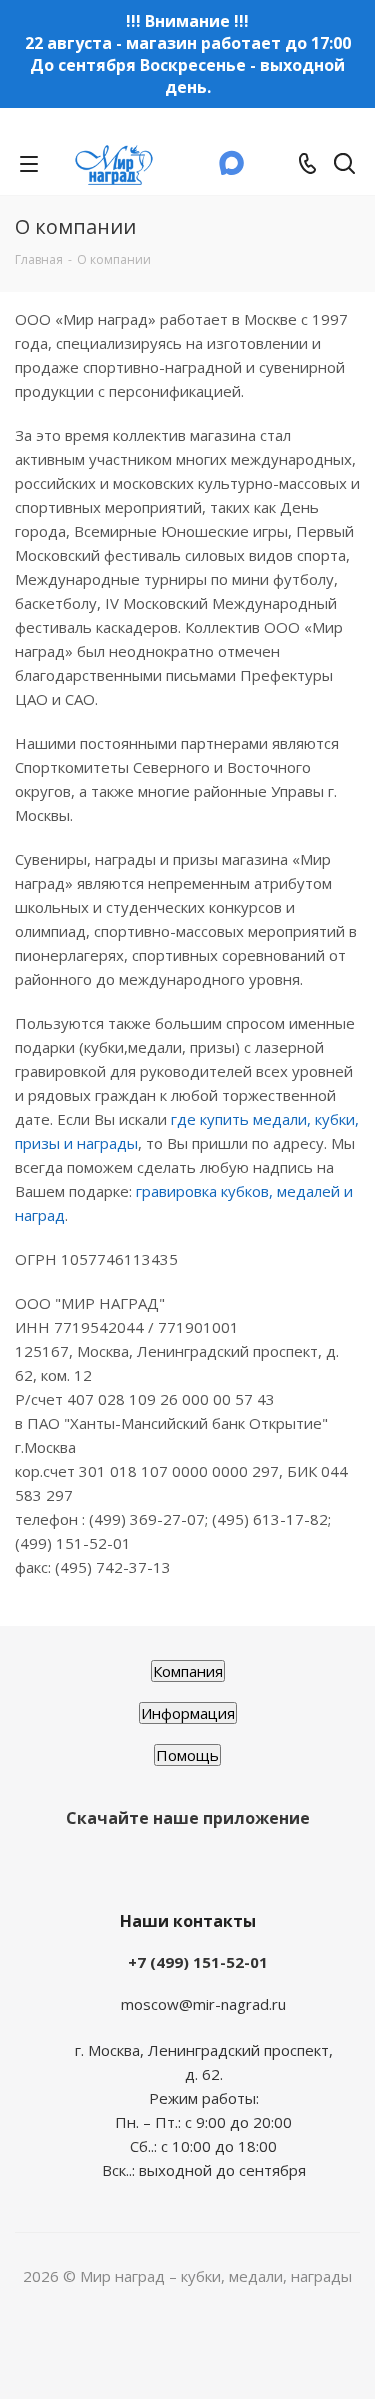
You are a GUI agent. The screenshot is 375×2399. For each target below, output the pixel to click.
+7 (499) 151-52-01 (198, 1962)
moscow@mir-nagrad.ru (203, 2004)
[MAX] (232, 169)
